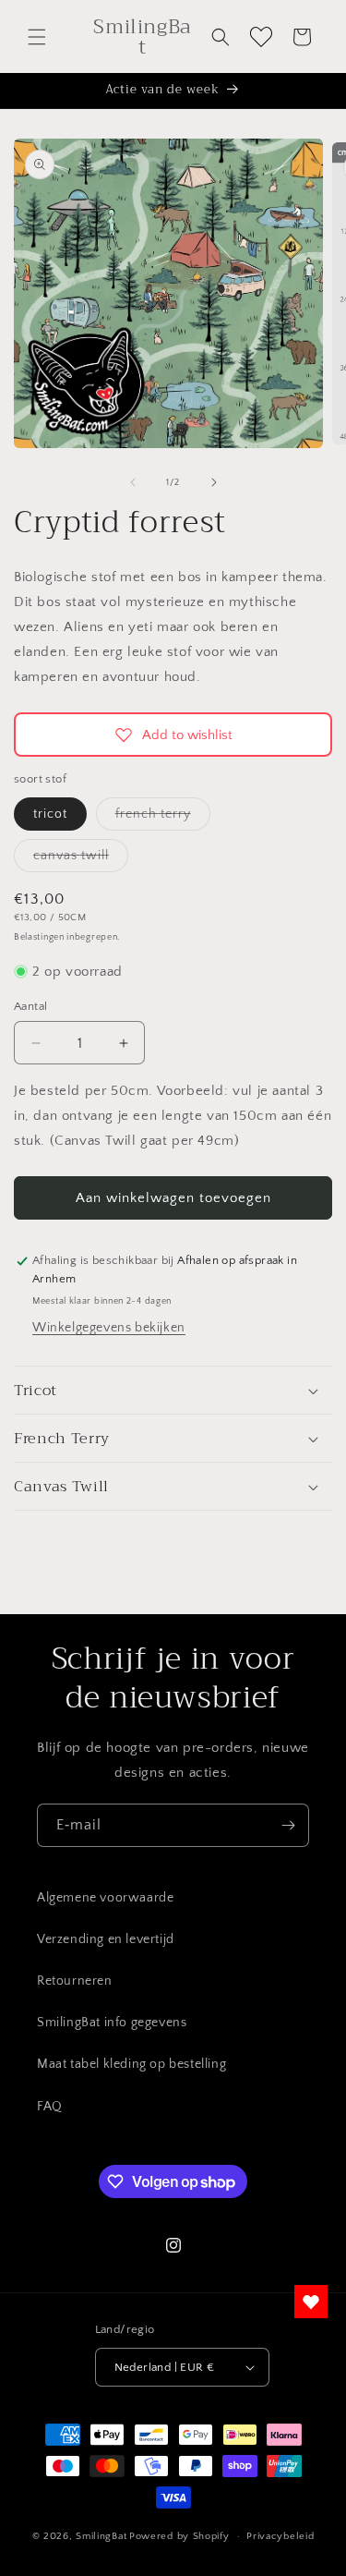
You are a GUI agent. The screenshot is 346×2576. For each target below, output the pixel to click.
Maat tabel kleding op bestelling (131, 2064)
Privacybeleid (280, 2536)
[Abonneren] (288, 1825)
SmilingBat (101, 2536)
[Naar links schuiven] (133, 482)
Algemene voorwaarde (105, 1898)
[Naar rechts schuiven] (214, 482)
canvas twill (81, 860)
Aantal (30, 1006)
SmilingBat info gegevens (112, 2023)
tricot (50, 814)
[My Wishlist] (261, 37)
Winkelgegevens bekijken (109, 1328)
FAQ (50, 2107)
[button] (37, 37)
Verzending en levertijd (106, 1939)
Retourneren (75, 1981)
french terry (163, 818)
